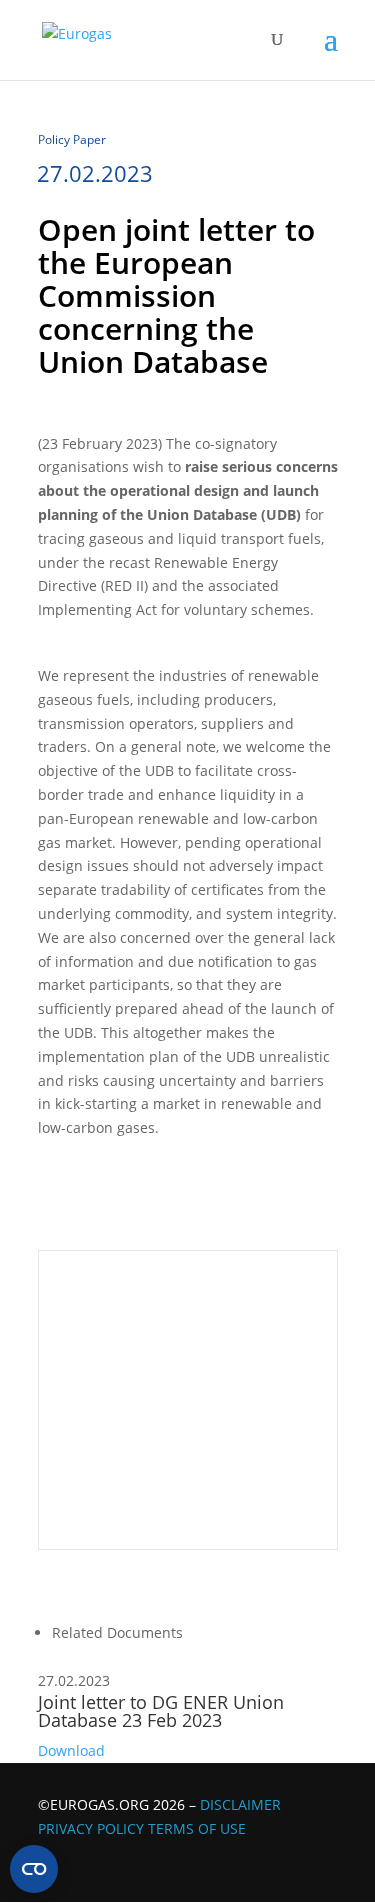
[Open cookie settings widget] (34, 1869)
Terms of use (197, 1828)
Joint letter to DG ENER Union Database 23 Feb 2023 (161, 1711)
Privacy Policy (91, 1828)
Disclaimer (240, 1804)
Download (71, 1750)
